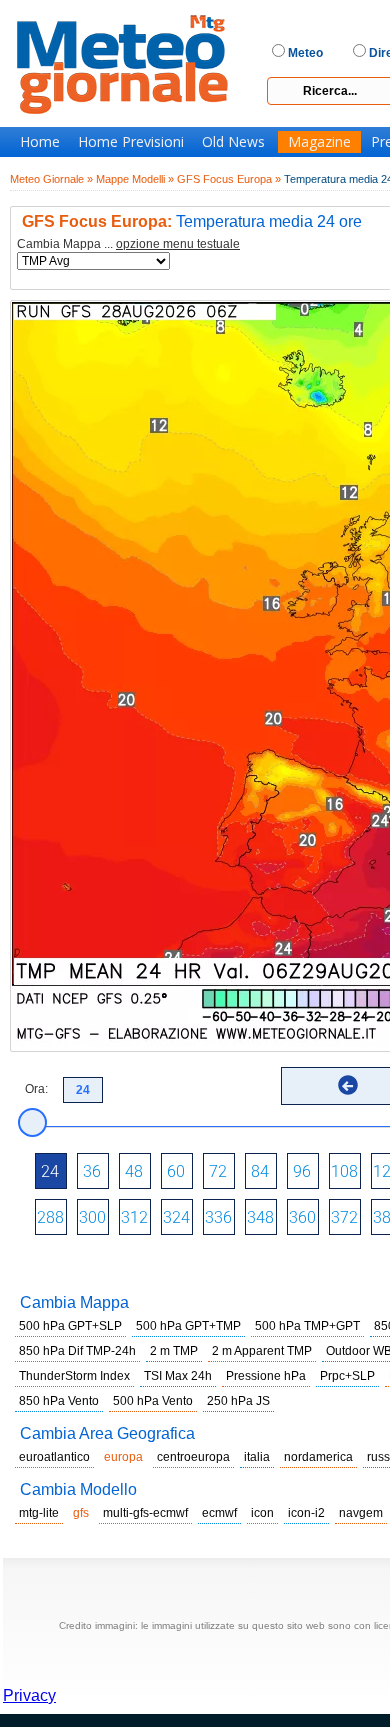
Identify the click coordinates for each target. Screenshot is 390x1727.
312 (134, 1217)
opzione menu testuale (178, 244)
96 (302, 1171)
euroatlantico (54, 1457)
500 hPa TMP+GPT (307, 1326)
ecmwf (219, 1513)
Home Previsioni (131, 142)
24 (50, 1171)
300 (92, 1217)
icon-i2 (306, 1513)
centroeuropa (193, 1457)
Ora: (36, 1089)
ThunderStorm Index (74, 1376)
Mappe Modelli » (135, 179)
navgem (361, 1513)
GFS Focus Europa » (229, 179)
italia (257, 1457)
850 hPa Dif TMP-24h (77, 1351)
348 (260, 1217)
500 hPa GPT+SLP (70, 1326)
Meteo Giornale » (51, 179)
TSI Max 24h (178, 1376)
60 (176, 1171)
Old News (233, 142)
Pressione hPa (266, 1376)
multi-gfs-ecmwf (145, 1513)
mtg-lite (39, 1513)
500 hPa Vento (153, 1401)
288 (50, 1217)
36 (92, 1171)
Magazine (319, 142)
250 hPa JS (238, 1401)
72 (218, 1171)
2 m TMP (174, 1351)
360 (302, 1217)
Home (40, 142)
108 (344, 1171)
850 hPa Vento (59, 1401)
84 (260, 1171)
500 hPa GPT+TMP (188, 1326)
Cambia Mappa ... (128, 244)
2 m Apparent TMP (262, 1351)
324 (176, 1217)
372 (344, 1217)
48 (134, 1171)
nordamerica (318, 1457)
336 (218, 1217)
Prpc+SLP (347, 1376)
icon (262, 1513)
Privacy (29, 1695)
